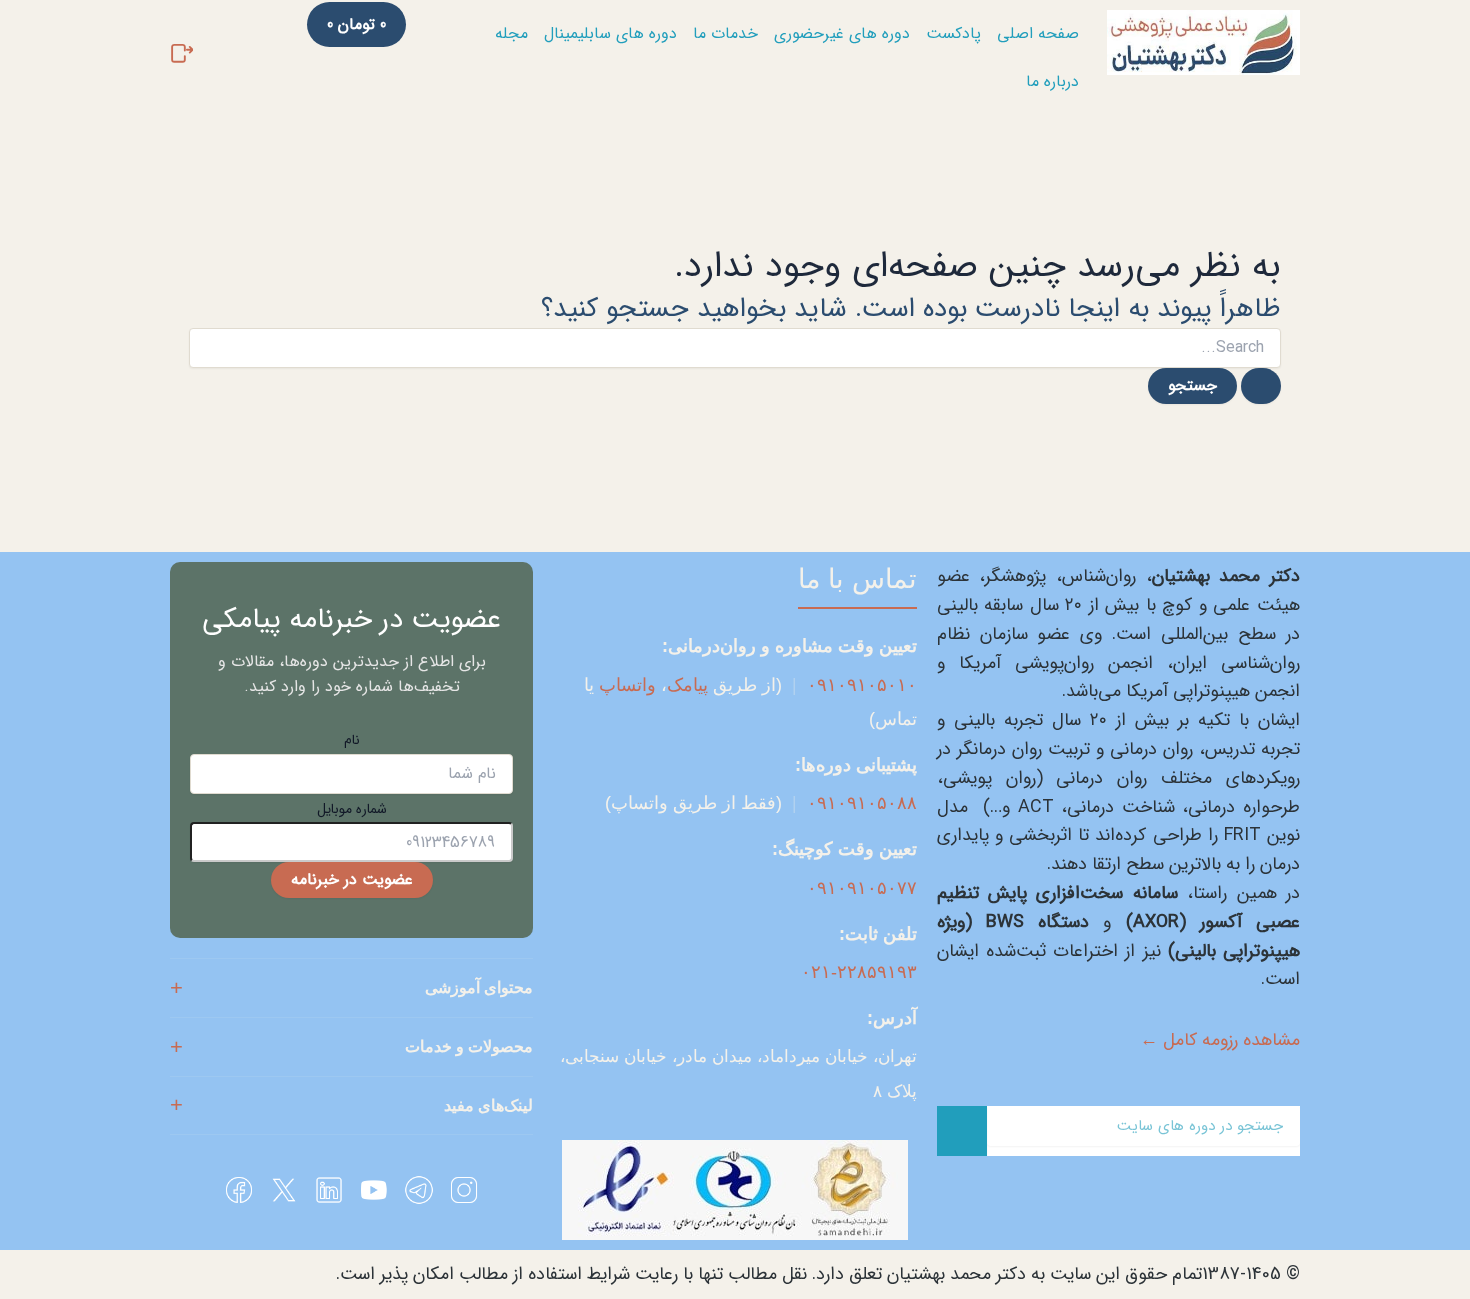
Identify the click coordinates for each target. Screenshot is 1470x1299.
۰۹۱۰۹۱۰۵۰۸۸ (862, 803)
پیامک (687, 685)
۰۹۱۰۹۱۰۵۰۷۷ (862, 888)
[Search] (962, 1131)
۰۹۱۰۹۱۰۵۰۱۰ (862, 685)
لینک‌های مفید (488, 1105)
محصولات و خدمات (469, 1046)
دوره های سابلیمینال (610, 33)
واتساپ (627, 685)
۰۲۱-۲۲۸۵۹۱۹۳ (859, 972)
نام (352, 740)
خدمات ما (725, 33)
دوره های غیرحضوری (842, 33)
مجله (511, 33)
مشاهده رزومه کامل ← (1220, 1040)
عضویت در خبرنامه (352, 879)
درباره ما (1052, 81)
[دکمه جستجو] (1261, 386)
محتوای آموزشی (479, 987)
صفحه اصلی (1038, 33)
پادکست (953, 33)
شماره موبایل (352, 809)
